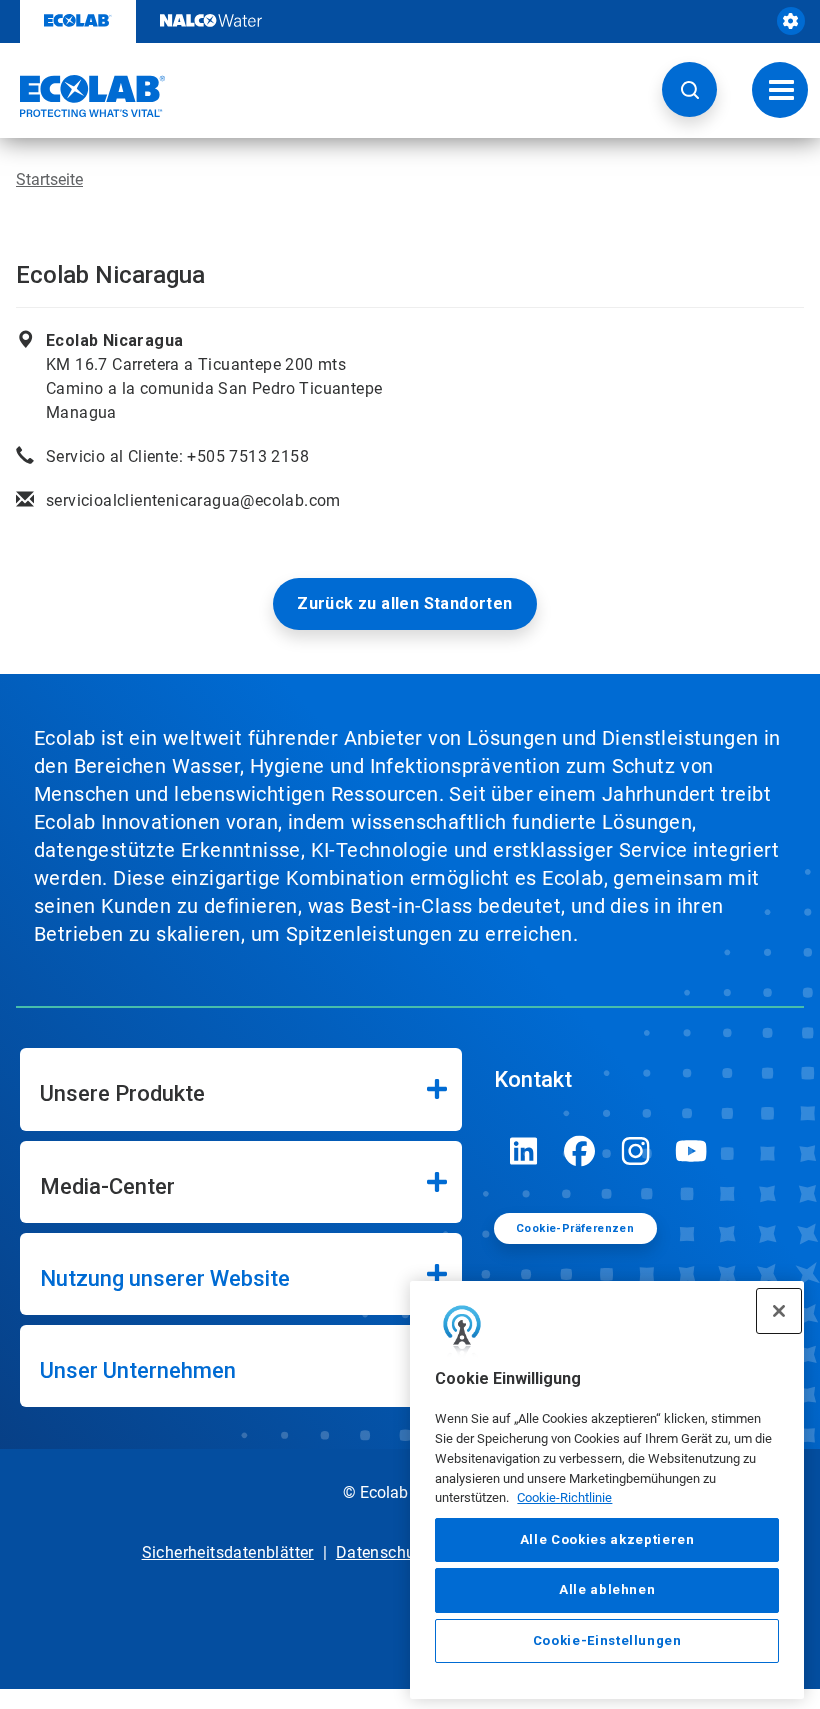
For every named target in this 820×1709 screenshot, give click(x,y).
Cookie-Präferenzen (575, 1228)
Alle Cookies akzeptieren (607, 1539)
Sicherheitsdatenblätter (228, 1552)
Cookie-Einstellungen (607, 1640)
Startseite (49, 179)
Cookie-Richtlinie (564, 1497)
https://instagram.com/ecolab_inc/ (636, 1151)
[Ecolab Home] (83, 96)
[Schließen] (779, 1311)
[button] (689, 89)
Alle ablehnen (607, 1589)
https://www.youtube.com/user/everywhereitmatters (692, 1151)
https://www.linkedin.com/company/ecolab (524, 1151)
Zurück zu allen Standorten (404, 603)
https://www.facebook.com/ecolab (580, 1151)
